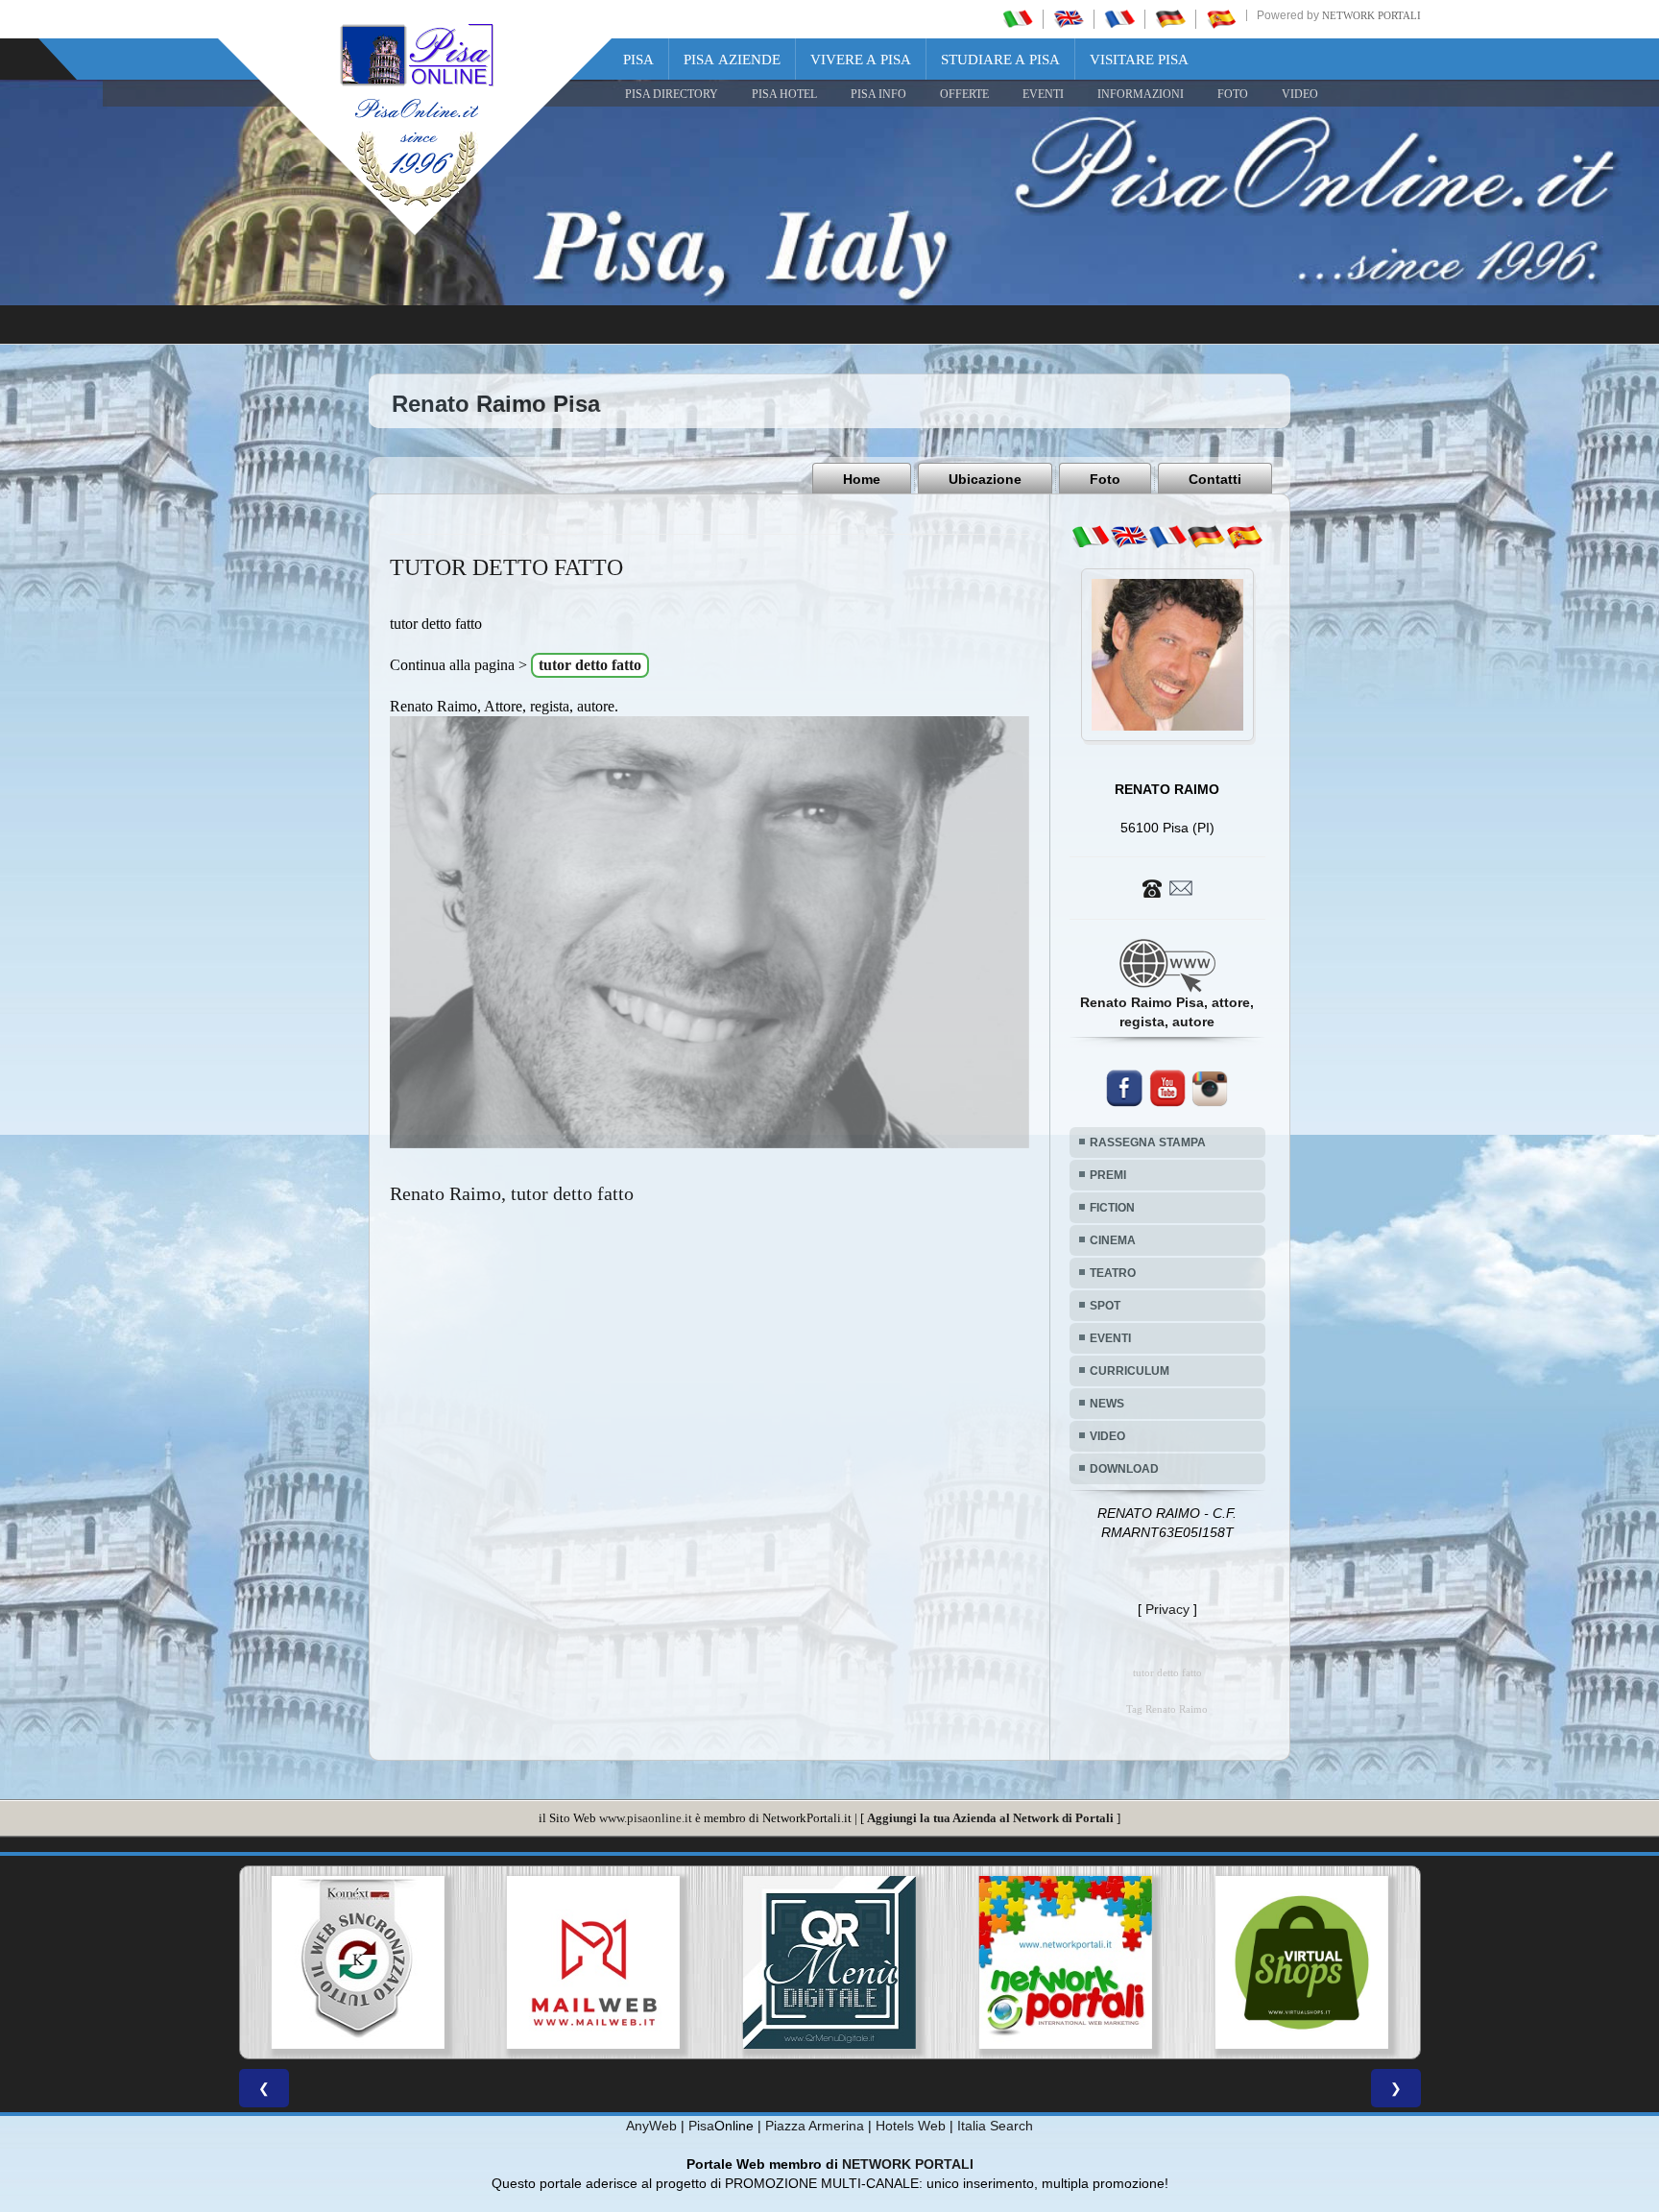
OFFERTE (964, 94)
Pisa (638, 60)
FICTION (1112, 1208)
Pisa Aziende (732, 60)
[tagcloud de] (1206, 537)
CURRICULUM (1130, 1371)
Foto (1105, 479)
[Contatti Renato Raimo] (1167, 887)
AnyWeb (651, 2126)
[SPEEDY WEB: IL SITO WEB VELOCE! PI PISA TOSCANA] (1302, 1962)
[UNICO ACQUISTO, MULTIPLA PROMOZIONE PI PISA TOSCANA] (594, 1962)
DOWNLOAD (1124, 1469)
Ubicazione (985, 479)
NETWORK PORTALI (908, 2164)
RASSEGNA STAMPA (1148, 1142)
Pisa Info (878, 94)
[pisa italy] (1069, 18)
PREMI (1108, 1175)
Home (862, 479)
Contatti (1215, 479)
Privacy (1167, 1609)
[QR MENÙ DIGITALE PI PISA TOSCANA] (358, 1962)
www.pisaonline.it (646, 1818)
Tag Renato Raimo (1167, 1709)
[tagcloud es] (1244, 537)
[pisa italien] (1170, 18)
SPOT (1105, 1306)
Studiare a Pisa (1000, 60)
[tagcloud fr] (1167, 537)
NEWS (1107, 1404)
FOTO (1233, 94)
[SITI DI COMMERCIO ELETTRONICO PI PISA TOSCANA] (830, 1962)
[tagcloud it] (1091, 537)
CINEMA (1113, 1240)
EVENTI (1043, 94)
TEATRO (1113, 1273)
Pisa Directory (672, 94)
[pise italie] (1119, 18)
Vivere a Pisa (861, 60)
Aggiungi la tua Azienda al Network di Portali (990, 1818)
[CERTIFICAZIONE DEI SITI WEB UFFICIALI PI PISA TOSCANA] (1066, 1962)
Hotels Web (911, 2126)
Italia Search (995, 2126)
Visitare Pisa (1139, 60)
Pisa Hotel (784, 94)
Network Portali (1371, 15)
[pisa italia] (1018, 18)
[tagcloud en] (1129, 537)
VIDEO (1300, 94)
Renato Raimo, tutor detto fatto (512, 1193)
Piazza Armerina (815, 2126)
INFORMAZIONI (1141, 94)
